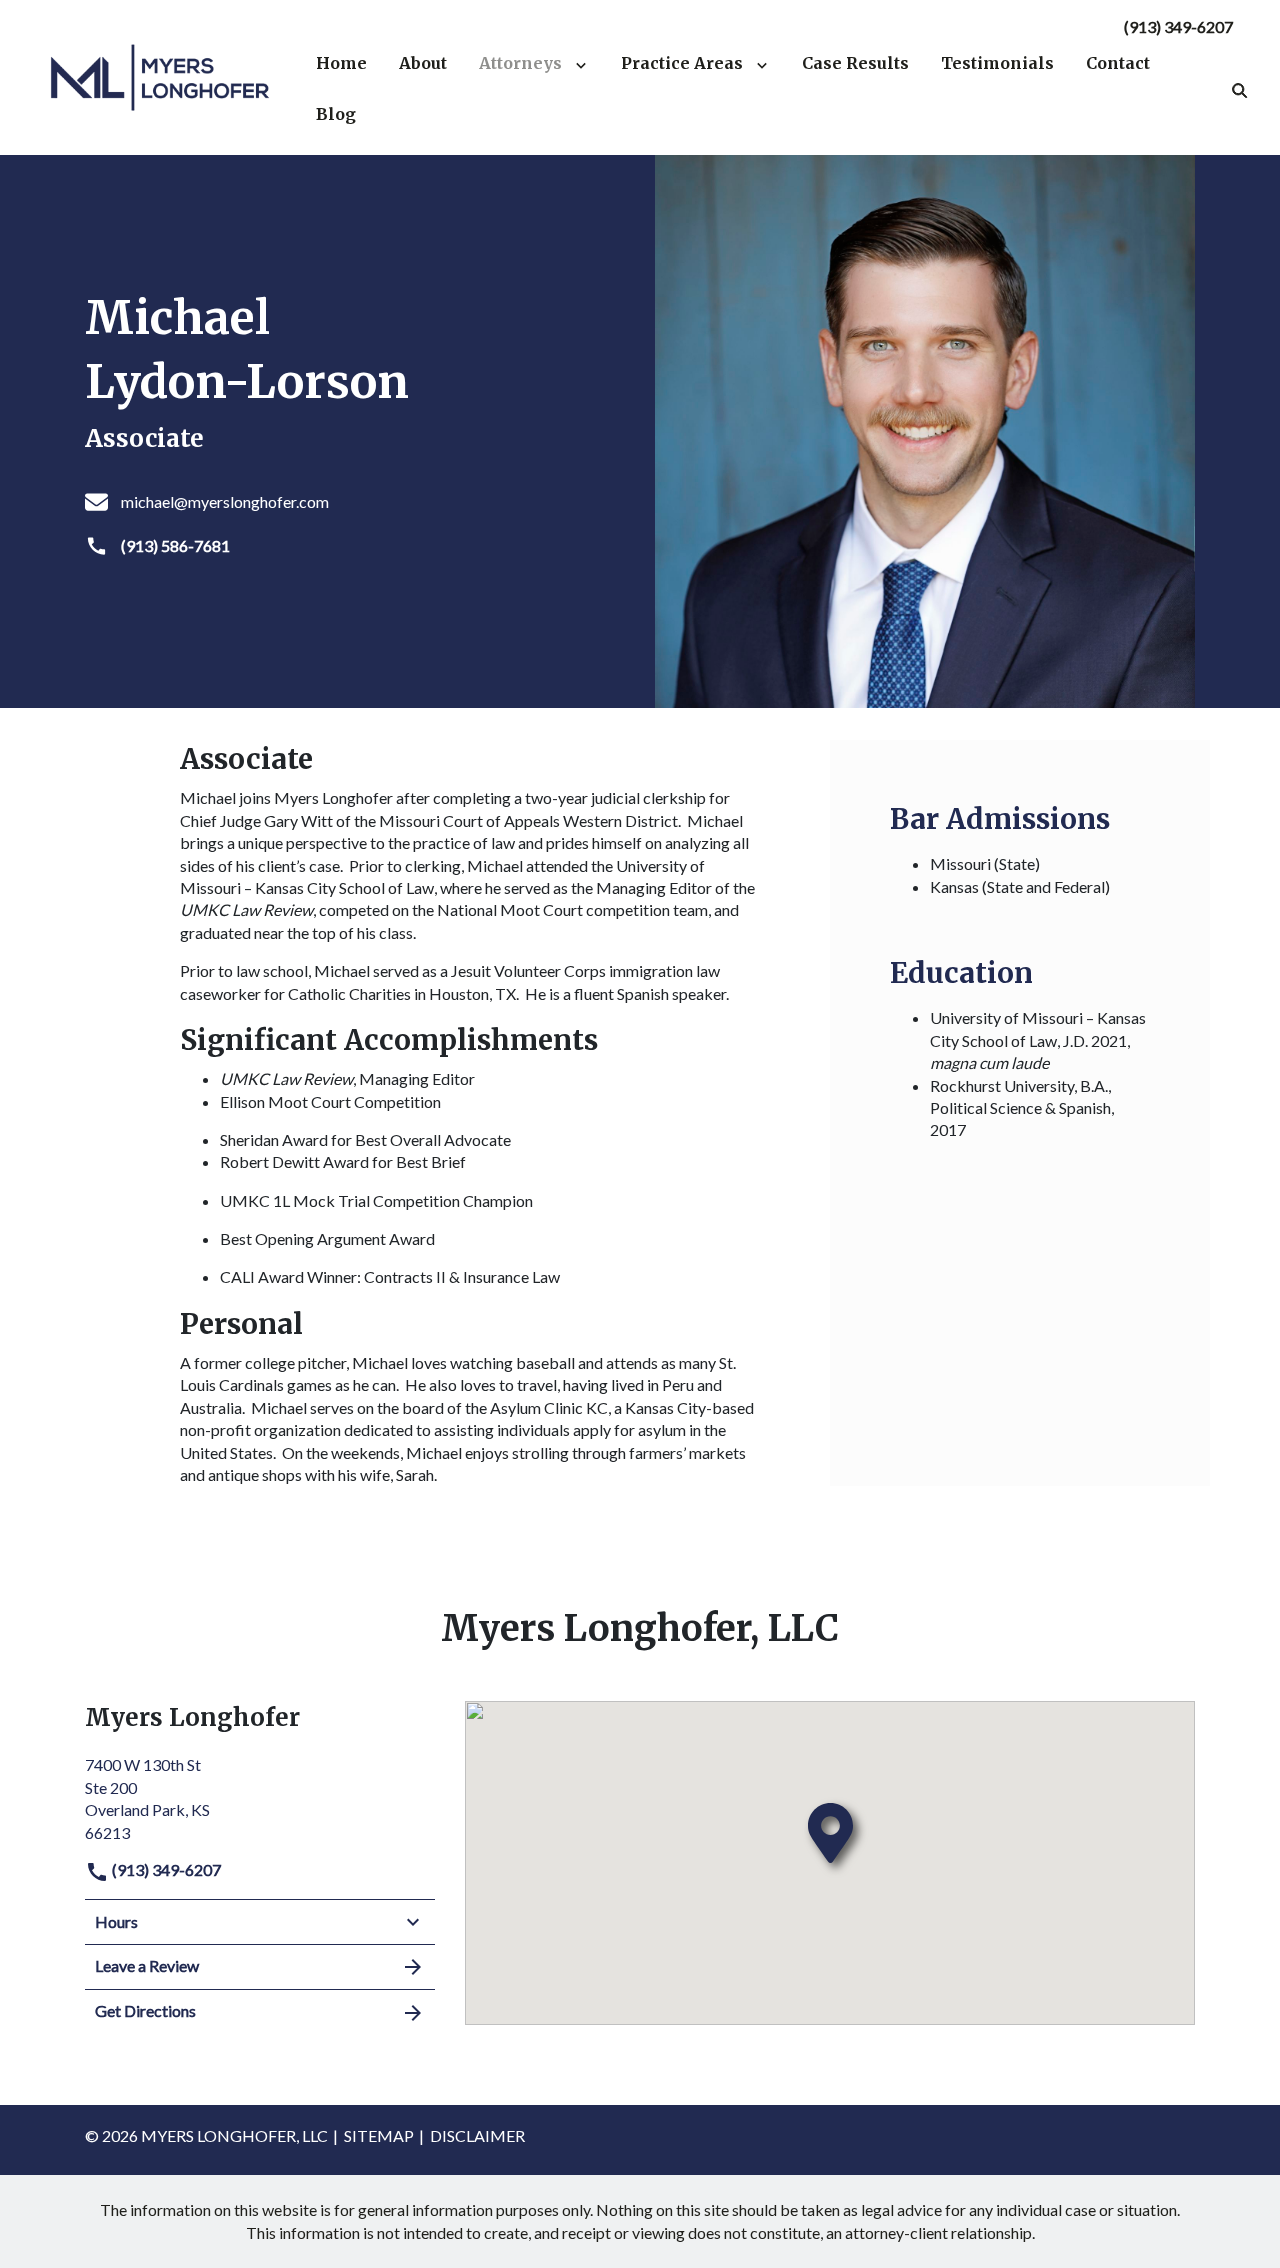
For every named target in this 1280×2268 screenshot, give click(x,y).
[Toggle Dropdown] (585, 63)
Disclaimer (477, 2135)
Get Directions (145, 2010)
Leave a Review (147, 1965)
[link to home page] (160, 75)
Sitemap (379, 2135)
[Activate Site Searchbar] (1240, 89)
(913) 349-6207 (1178, 26)
